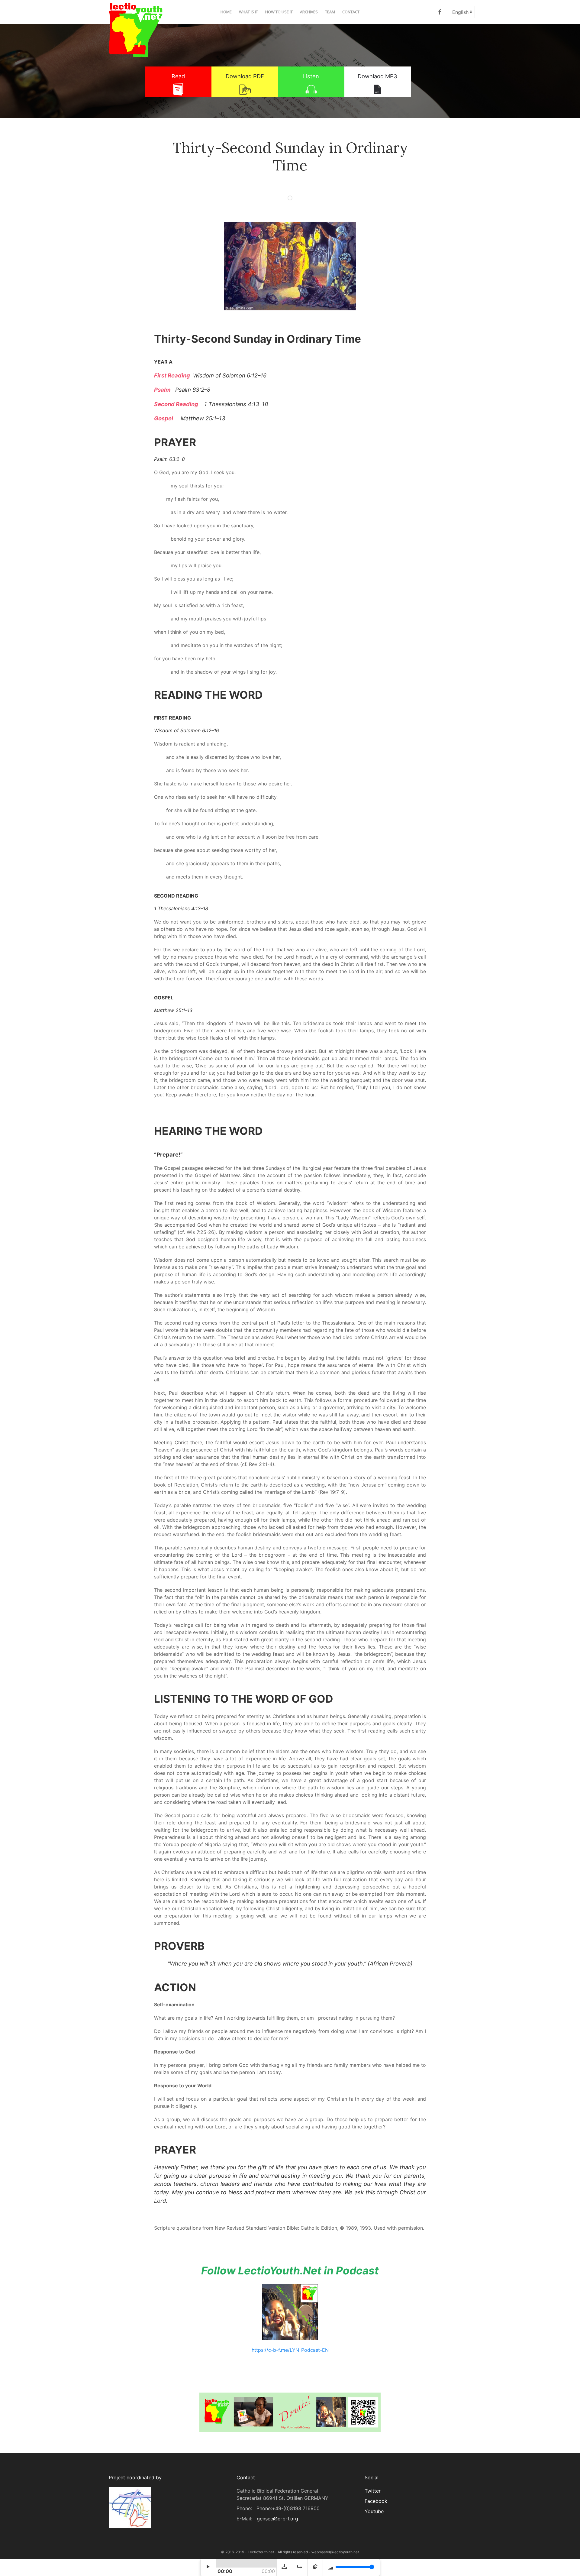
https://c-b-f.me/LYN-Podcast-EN (290, 2350)
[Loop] (300, 2567)
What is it (248, 12)
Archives (309, 12)
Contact (351, 12)
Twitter (373, 2491)
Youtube (374, 2511)
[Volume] (351, 2567)
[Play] (208, 2567)
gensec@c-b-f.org (277, 2519)
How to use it (279, 12)
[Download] (284, 2567)
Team (330, 12)
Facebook (376, 2501)
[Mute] (315, 2567)
